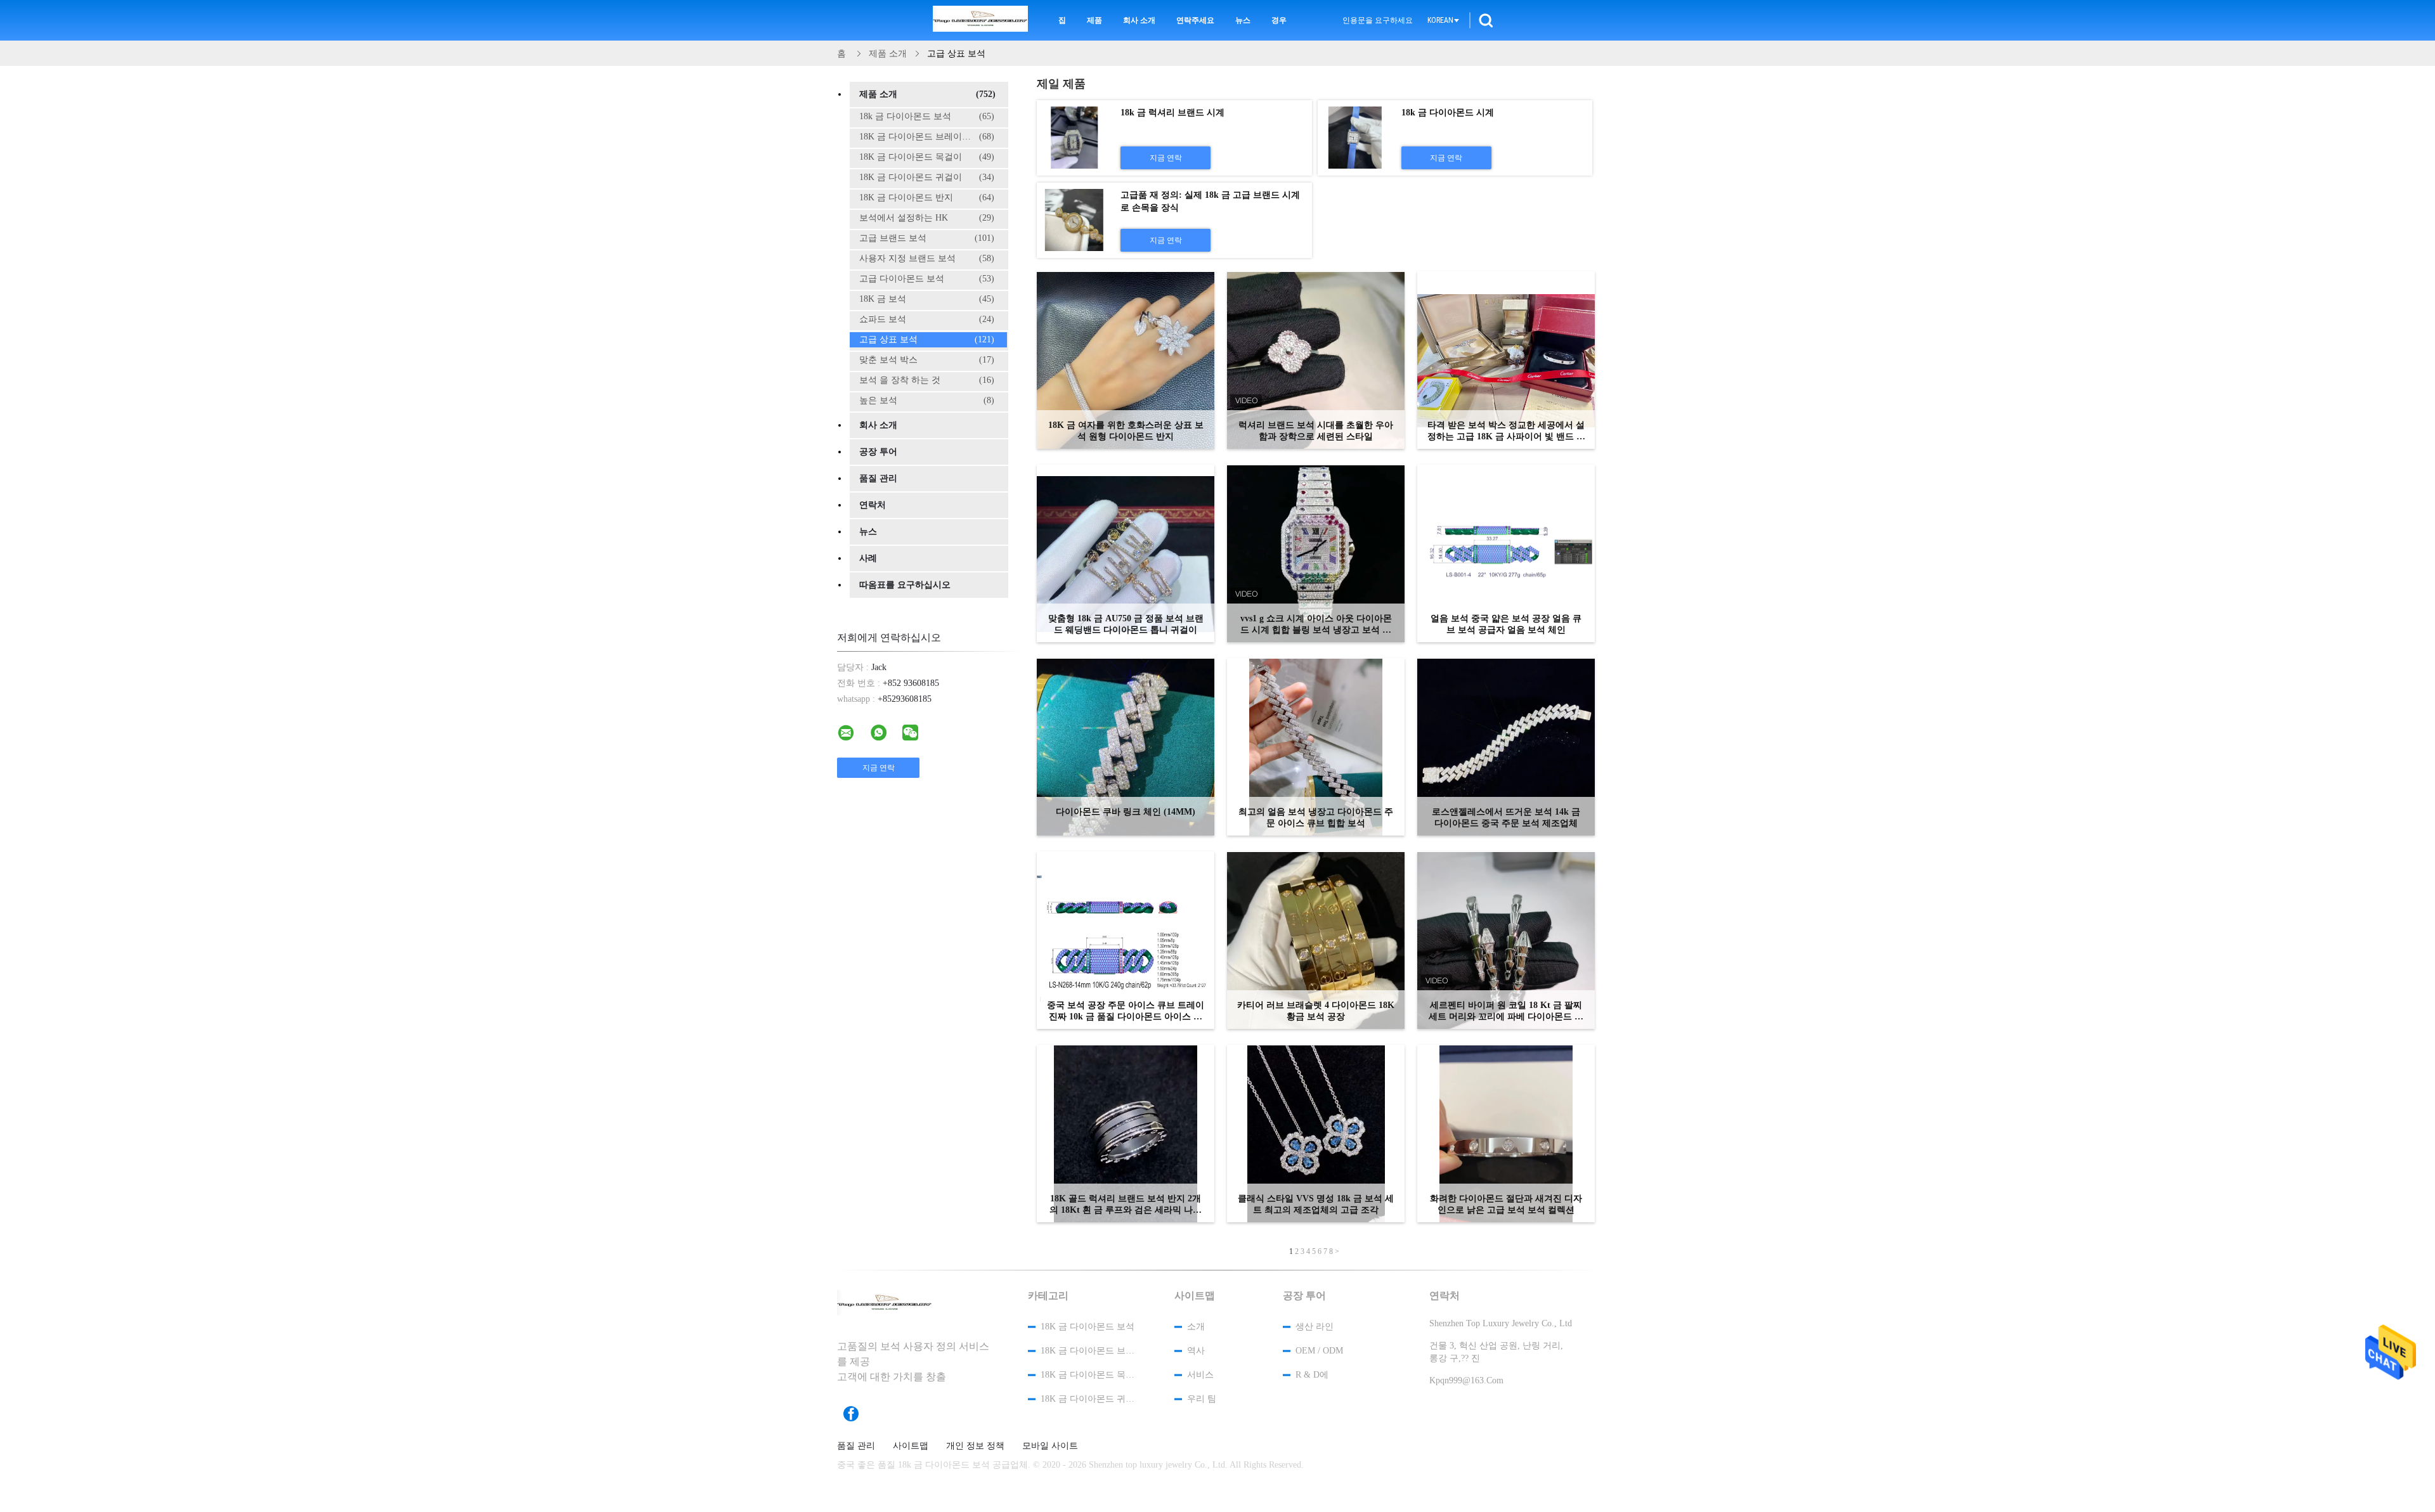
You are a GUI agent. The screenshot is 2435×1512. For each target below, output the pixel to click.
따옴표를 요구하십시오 (905, 585)
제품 (1094, 20)
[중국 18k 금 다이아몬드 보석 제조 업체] (980, 20)
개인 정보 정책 (975, 1446)
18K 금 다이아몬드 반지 (927, 197)
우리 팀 (1202, 1399)
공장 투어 (878, 452)
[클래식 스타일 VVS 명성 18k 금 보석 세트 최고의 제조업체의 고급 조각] (1316, 1134)
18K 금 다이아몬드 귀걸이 (927, 177)
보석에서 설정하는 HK (927, 218)
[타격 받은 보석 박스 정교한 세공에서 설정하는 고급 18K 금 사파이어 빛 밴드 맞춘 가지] (1506, 360)
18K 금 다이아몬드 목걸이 (927, 157)
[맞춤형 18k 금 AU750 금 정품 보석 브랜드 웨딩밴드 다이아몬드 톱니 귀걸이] (1126, 553)
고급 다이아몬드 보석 (927, 279)
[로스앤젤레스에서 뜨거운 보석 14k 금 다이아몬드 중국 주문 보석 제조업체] (1506, 747)
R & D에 (1312, 1375)
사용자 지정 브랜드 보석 (927, 258)
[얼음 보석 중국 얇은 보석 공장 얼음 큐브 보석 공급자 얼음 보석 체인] (1506, 553)
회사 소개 (1139, 20)
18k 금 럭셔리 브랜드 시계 (1172, 113)
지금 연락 (1166, 158)
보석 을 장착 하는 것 (927, 380)
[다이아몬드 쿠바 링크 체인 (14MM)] (1126, 747)
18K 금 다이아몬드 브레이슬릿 (927, 137)
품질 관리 (878, 478)
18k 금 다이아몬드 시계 (1448, 113)
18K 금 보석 (927, 299)
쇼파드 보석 (927, 319)
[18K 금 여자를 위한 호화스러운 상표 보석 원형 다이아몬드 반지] (1126, 360)
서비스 (1200, 1375)
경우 (1279, 20)
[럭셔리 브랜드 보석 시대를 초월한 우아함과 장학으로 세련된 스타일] (1316, 360)
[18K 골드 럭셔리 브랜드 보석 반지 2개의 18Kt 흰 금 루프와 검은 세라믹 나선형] (1126, 1134)
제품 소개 (927, 94)
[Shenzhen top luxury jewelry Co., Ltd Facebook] (857, 1414)
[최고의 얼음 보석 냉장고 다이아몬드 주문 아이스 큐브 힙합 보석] (1316, 747)
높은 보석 (927, 400)
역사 (1196, 1351)
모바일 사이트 (1050, 1446)
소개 (1196, 1327)
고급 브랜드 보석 (927, 238)
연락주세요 (1195, 20)
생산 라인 (1315, 1327)
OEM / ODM (1319, 1351)
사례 (868, 558)
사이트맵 (911, 1446)
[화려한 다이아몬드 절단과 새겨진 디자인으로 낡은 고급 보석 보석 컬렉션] (1506, 1134)
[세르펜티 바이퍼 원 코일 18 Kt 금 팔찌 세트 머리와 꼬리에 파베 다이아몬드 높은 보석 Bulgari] (1506, 940)
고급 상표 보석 (927, 339)
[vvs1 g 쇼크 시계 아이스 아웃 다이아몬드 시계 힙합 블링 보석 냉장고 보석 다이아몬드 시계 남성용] (1316, 553)
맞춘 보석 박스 (927, 360)
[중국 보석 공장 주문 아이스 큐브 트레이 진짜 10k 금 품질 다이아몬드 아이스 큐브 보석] (1126, 940)
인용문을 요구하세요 (1378, 20)
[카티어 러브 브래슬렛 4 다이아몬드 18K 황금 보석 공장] (1316, 940)
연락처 (873, 505)
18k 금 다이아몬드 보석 (927, 116)
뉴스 (1243, 20)
